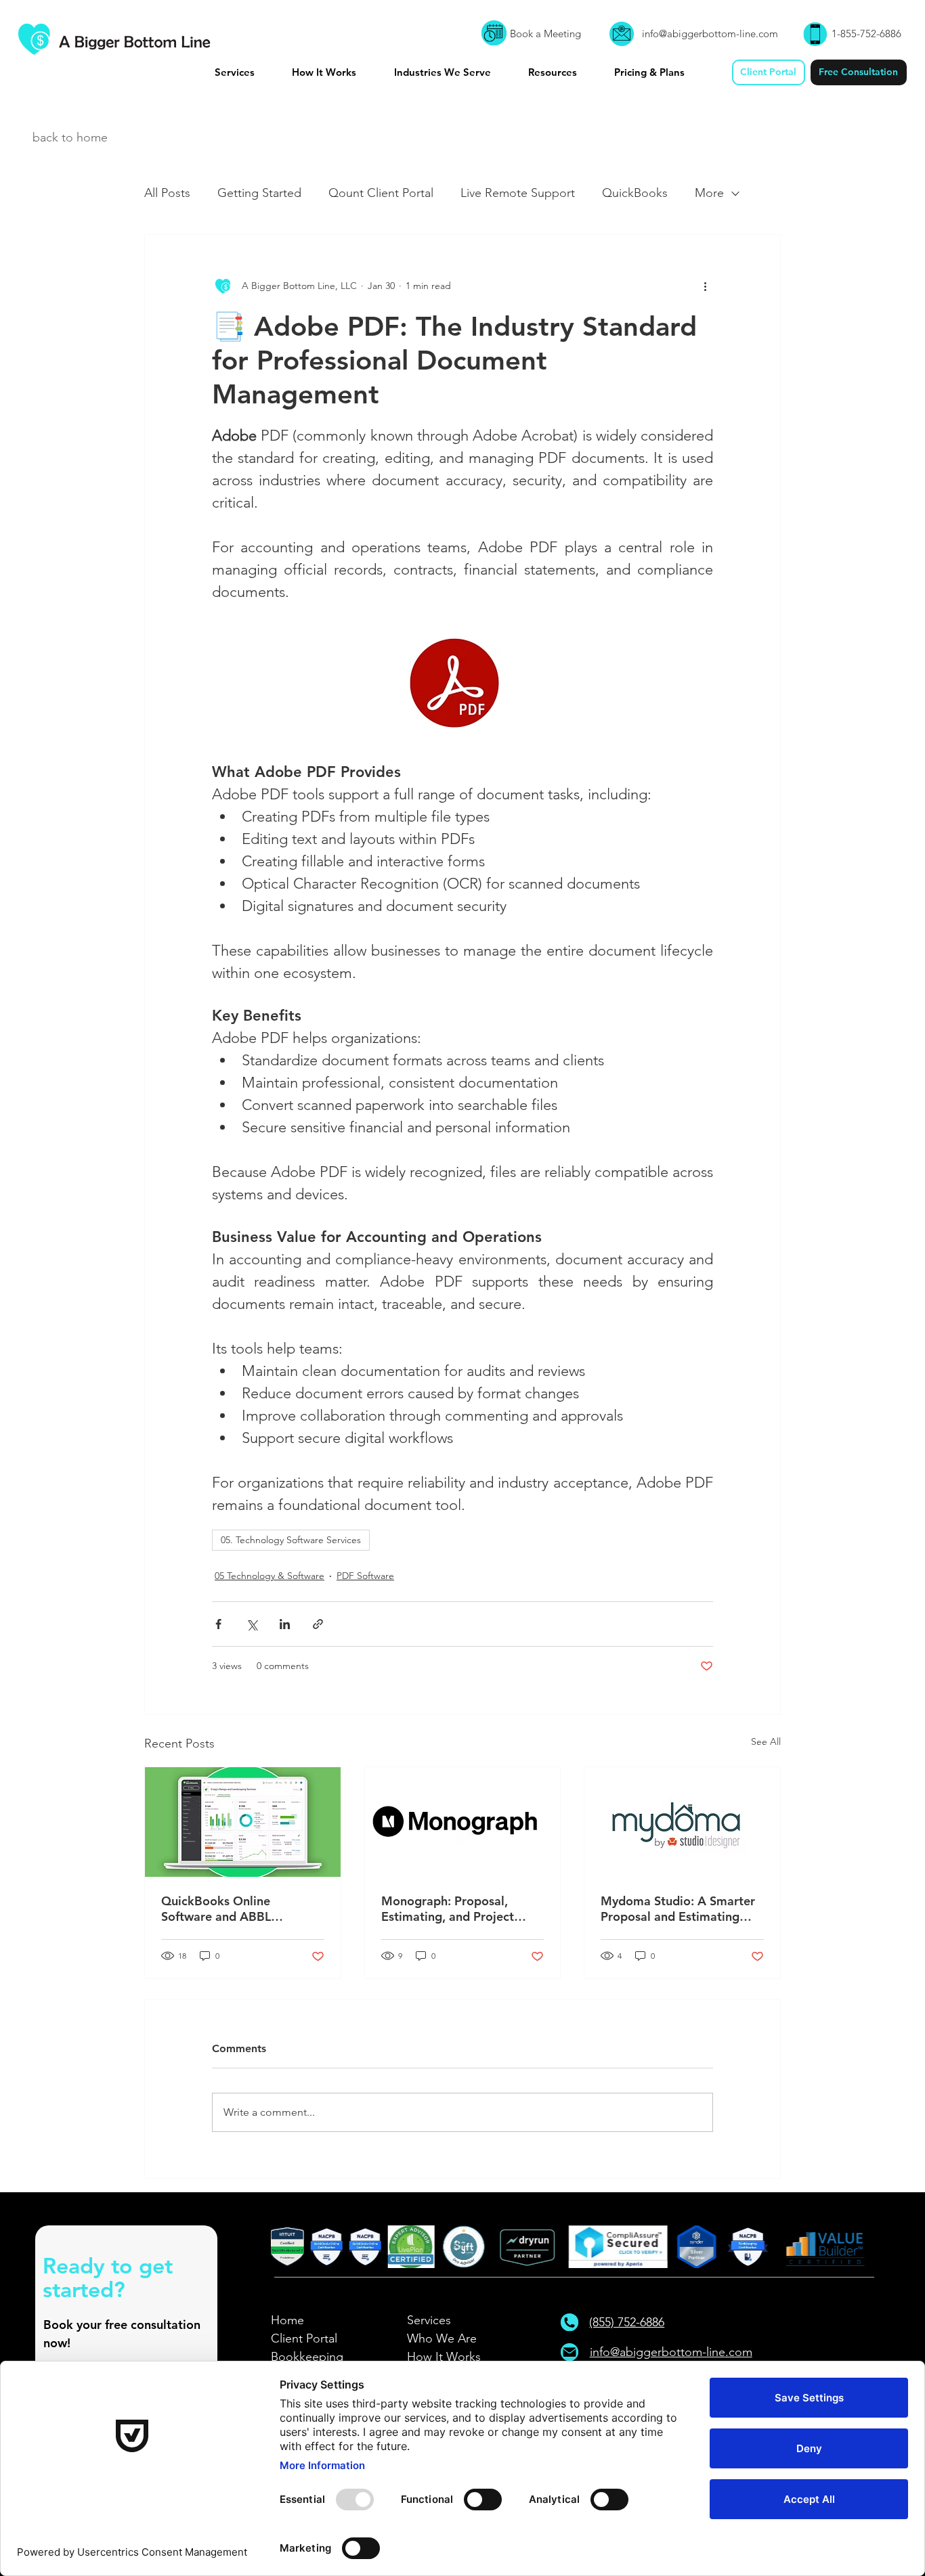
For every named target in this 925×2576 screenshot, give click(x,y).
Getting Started (259, 193)
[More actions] (705, 286)
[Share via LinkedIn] (285, 1624)
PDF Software (365, 1576)
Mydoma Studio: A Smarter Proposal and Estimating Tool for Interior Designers (678, 1909)
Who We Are (442, 2338)
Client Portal (304, 2338)
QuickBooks (635, 193)
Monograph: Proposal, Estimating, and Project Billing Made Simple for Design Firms (448, 1909)
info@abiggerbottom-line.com (710, 34)
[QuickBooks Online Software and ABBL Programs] (243, 1822)
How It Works (444, 2357)
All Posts (167, 193)
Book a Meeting (545, 34)
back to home (70, 137)
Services (429, 2320)
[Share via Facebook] (218, 1624)
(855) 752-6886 (627, 2322)
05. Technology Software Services (291, 1540)
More (709, 193)
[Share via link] (318, 1624)
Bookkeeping (307, 2357)
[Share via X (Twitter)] (252, 1624)
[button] (249, 72)
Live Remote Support (518, 193)
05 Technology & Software (270, 1576)
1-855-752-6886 (866, 34)
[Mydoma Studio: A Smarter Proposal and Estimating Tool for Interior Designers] (682, 1822)
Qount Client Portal (381, 193)
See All (766, 1741)
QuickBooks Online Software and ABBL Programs (216, 1909)
